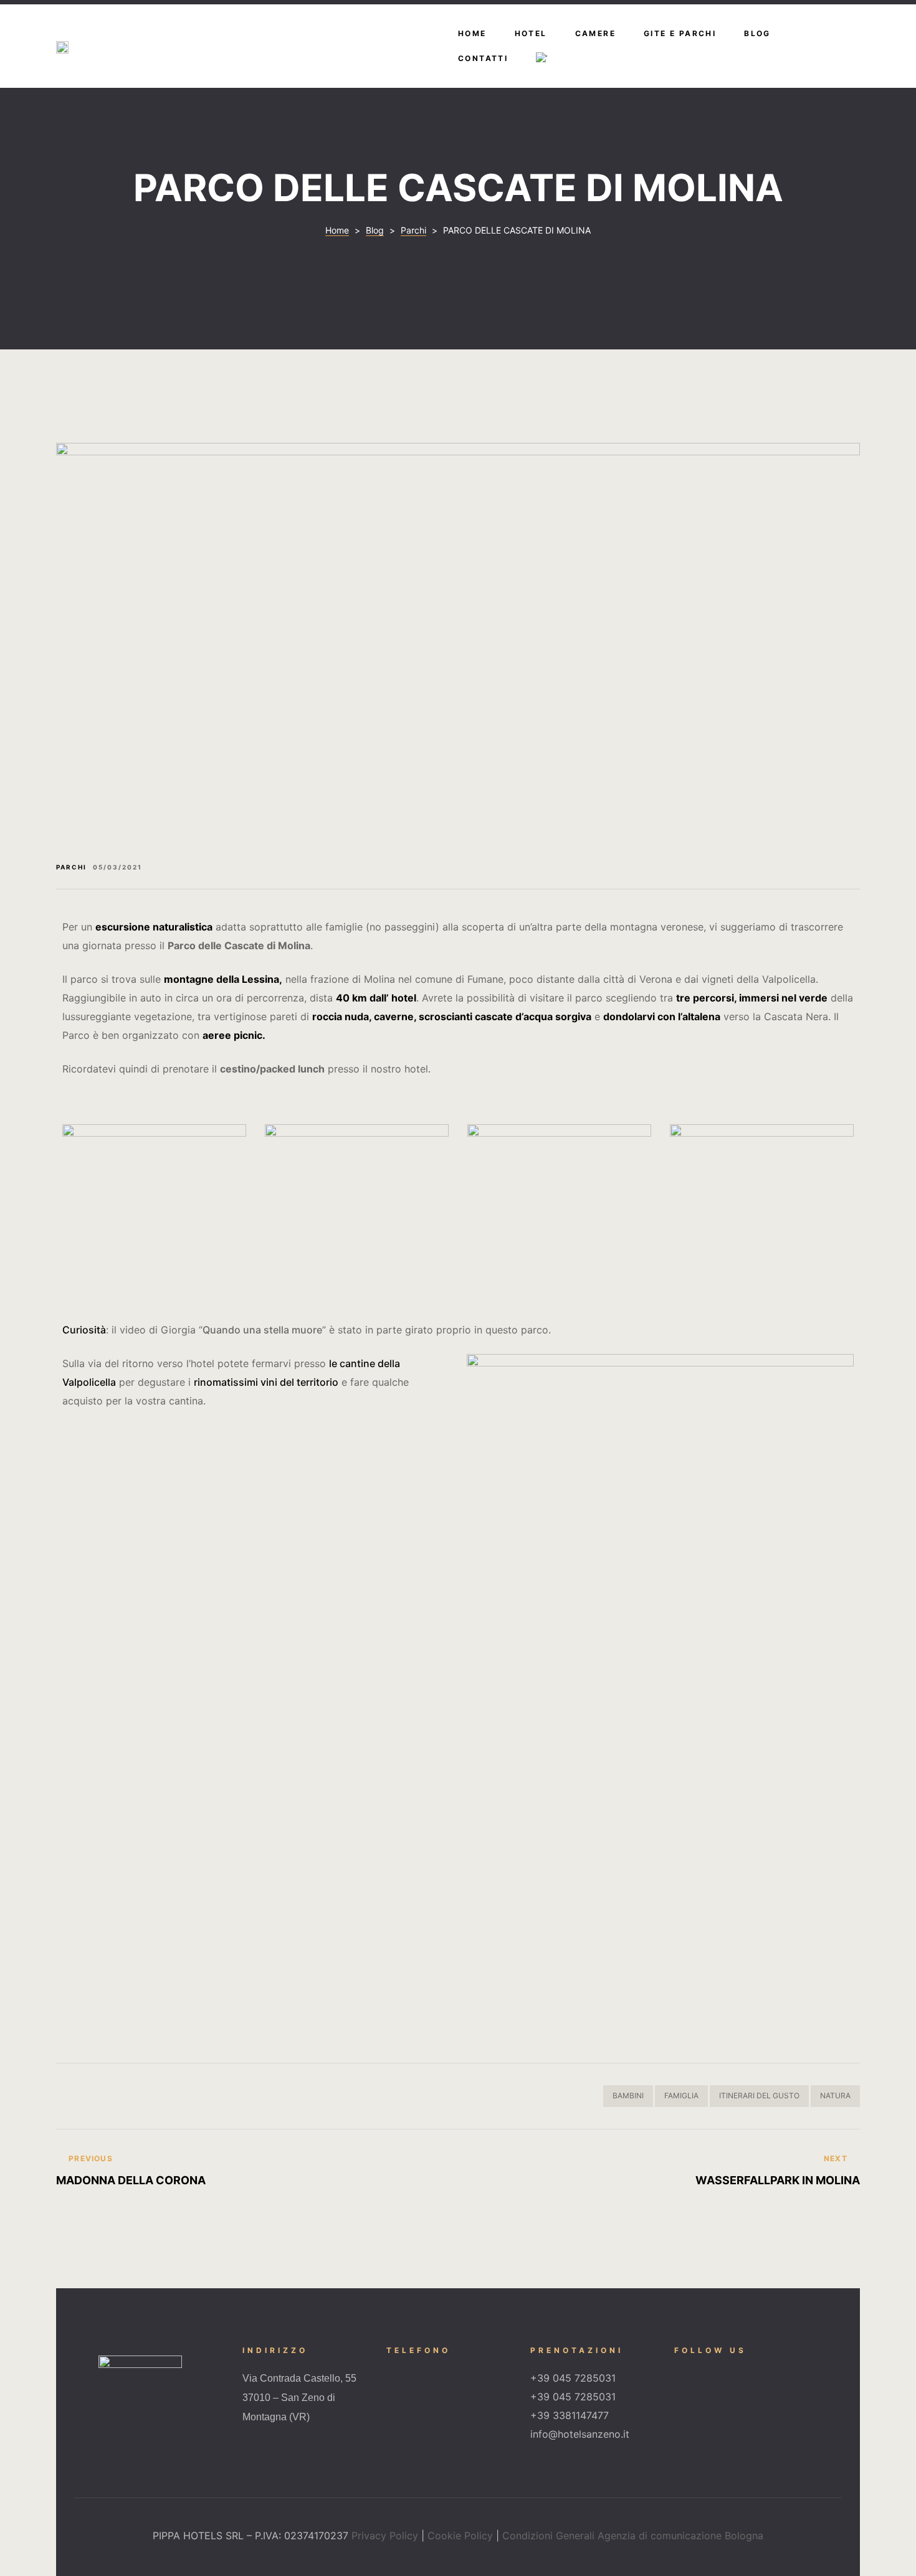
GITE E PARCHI (680, 33)
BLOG (757, 33)
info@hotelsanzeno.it (580, 2434)
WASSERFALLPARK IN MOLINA (662, 2171)
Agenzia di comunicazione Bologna (680, 2536)
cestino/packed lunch (272, 1069)
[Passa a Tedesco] (541, 59)
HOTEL (531, 33)
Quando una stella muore (262, 1330)
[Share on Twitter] (80, 2096)
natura (835, 2095)
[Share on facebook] (63, 2096)
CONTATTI (483, 58)
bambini (628, 2095)
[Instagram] (712, 2373)
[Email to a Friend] (164, 2096)
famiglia (681, 2095)
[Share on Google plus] (131, 2096)
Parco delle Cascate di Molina (239, 945)
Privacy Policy (385, 2536)
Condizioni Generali (548, 2536)
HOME (472, 33)
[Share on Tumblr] (114, 2096)
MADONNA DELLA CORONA (254, 2171)
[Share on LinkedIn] (97, 2096)
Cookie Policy (460, 2536)
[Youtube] (746, 2373)
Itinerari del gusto (759, 2095)
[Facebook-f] (679, 2373)
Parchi (71, 867)
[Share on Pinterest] (147, 2096)
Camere (595, 33)
